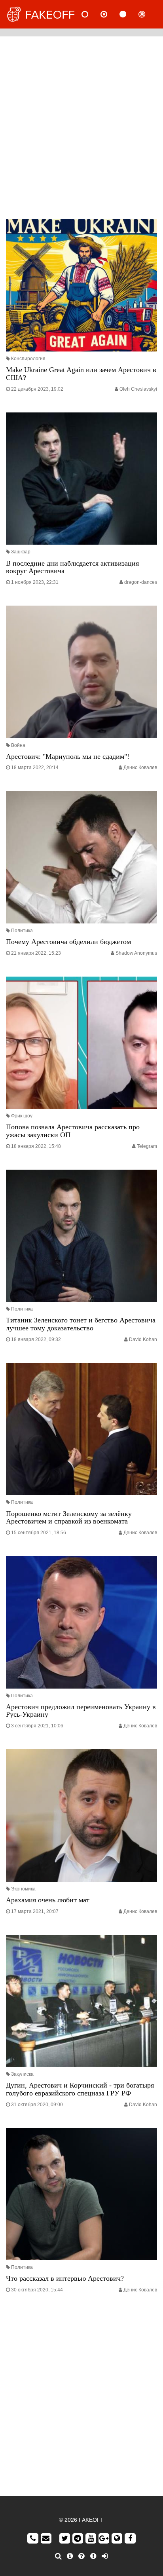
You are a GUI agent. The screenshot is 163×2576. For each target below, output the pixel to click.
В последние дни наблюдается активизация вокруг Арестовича (72, 567)
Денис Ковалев (140, 767)
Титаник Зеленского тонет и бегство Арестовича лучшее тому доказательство (81, 1324)
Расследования (148, 14)
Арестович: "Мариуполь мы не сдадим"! (68, 756)
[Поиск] (58, 2556)
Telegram (147, 1146)
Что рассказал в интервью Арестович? (65, 2278)
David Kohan (143, 1339)
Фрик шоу (22, 1116)
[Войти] (105, 2556)
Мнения (110, 14)
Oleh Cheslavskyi (138, 389)
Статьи (129, 14)
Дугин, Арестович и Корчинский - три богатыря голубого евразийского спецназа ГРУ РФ (80, 2089)
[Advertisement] (81, 126)
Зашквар (21, 552)
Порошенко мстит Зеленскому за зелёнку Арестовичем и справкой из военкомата (69, 1518)
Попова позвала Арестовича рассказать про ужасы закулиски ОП (73, 1131)
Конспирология (28, 359)
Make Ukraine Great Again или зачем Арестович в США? (81, 374)
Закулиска (22, 2074)
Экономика (23, 1889)
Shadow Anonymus (136, 953)
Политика (22, 931)
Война (18, 745)
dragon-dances (141, 582)
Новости (91, 14)
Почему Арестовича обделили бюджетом (68, 942)
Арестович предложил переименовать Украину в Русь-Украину (81, 1711)
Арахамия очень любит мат (48, 1900)
